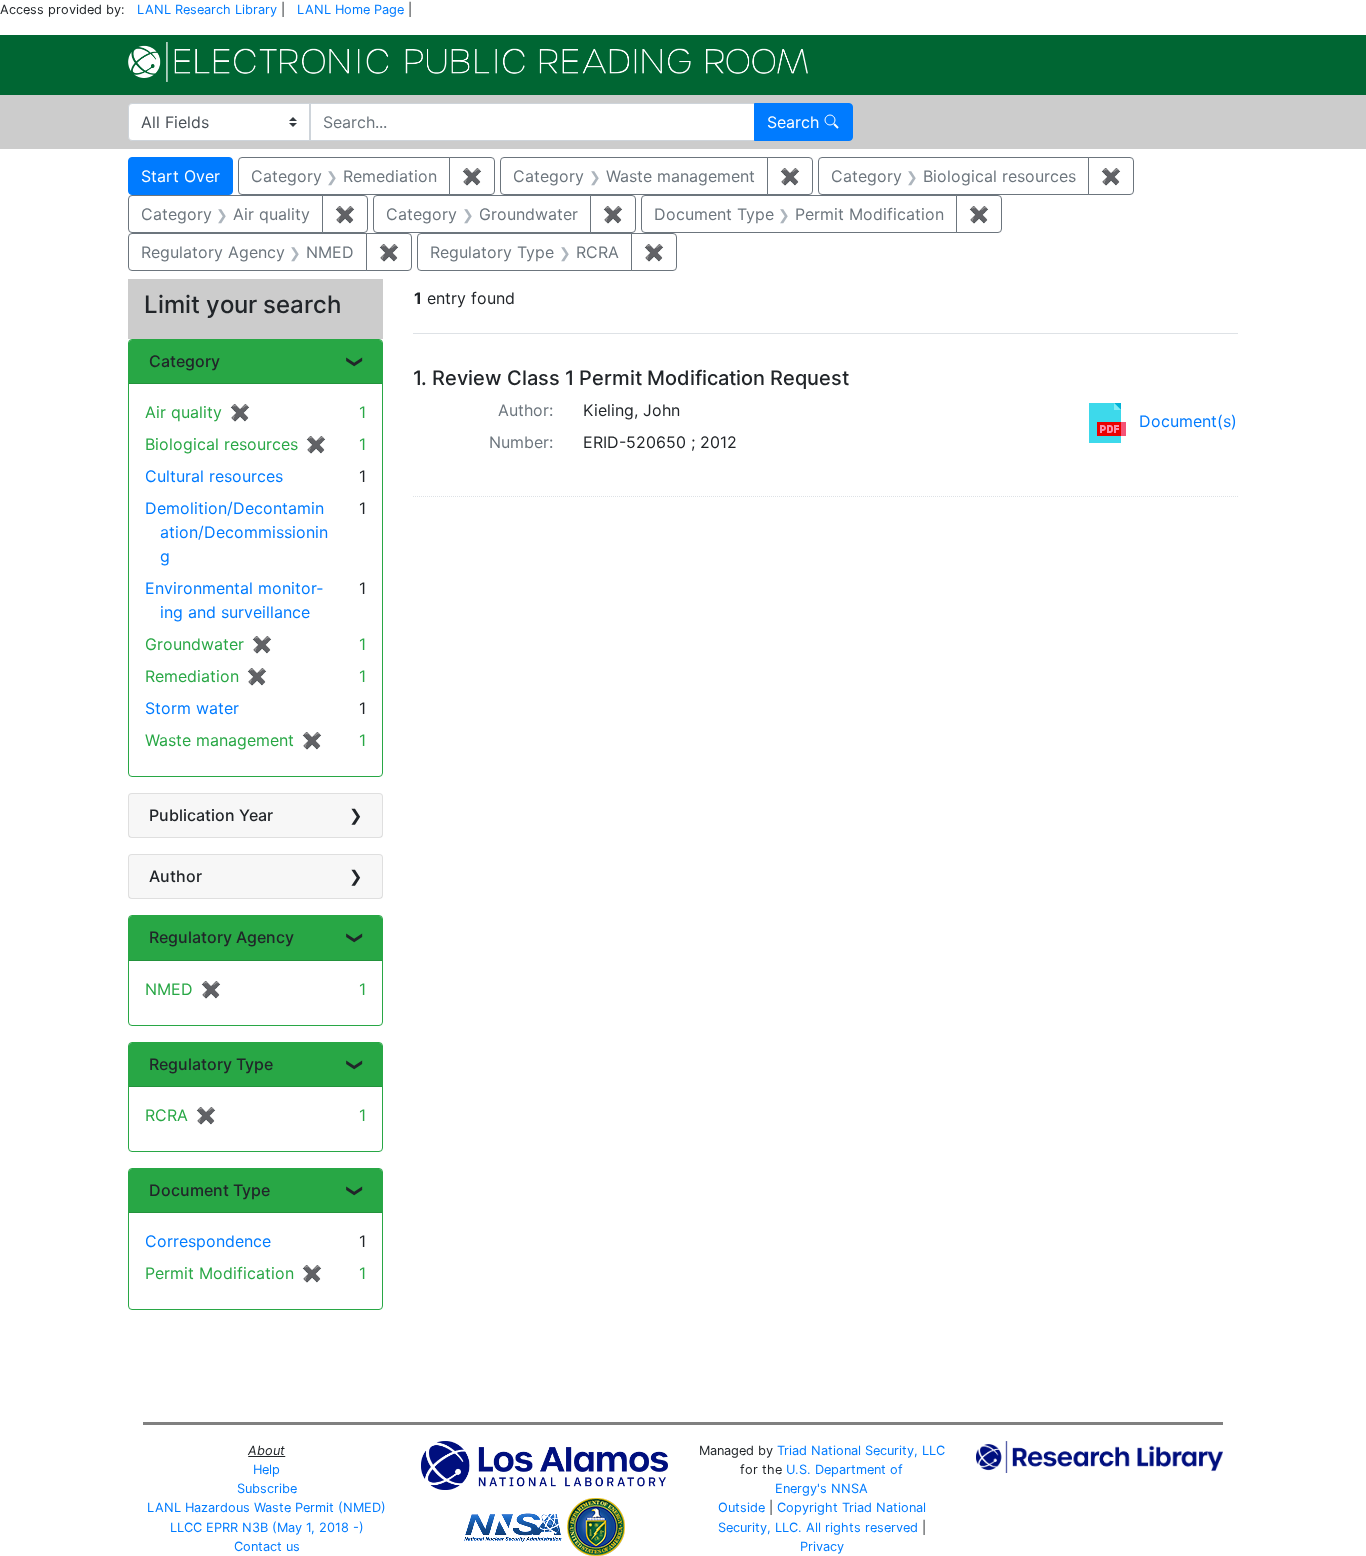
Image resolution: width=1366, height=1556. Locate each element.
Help (266, 1469)
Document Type (209, 1190)
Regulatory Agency (221, 937)
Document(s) (1188, 421)
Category (184, 361)
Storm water (192, 708)
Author (175, 876)
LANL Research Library (207, 9)
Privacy (822, 1546)
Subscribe (267, 1488)
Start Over (180, 176)
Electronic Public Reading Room (468, 62)
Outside (741, 1507)
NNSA (849, 1488)
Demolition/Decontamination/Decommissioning (236, 532)
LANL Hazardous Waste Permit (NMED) (266, 1507)
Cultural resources (214, 476)
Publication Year (211, 815)
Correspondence (208, 1241)
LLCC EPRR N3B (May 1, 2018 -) (267, 1527)
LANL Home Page (350, 9)
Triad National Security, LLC (861, 1450)
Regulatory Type (211, 1064)
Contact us (267, 1546)
